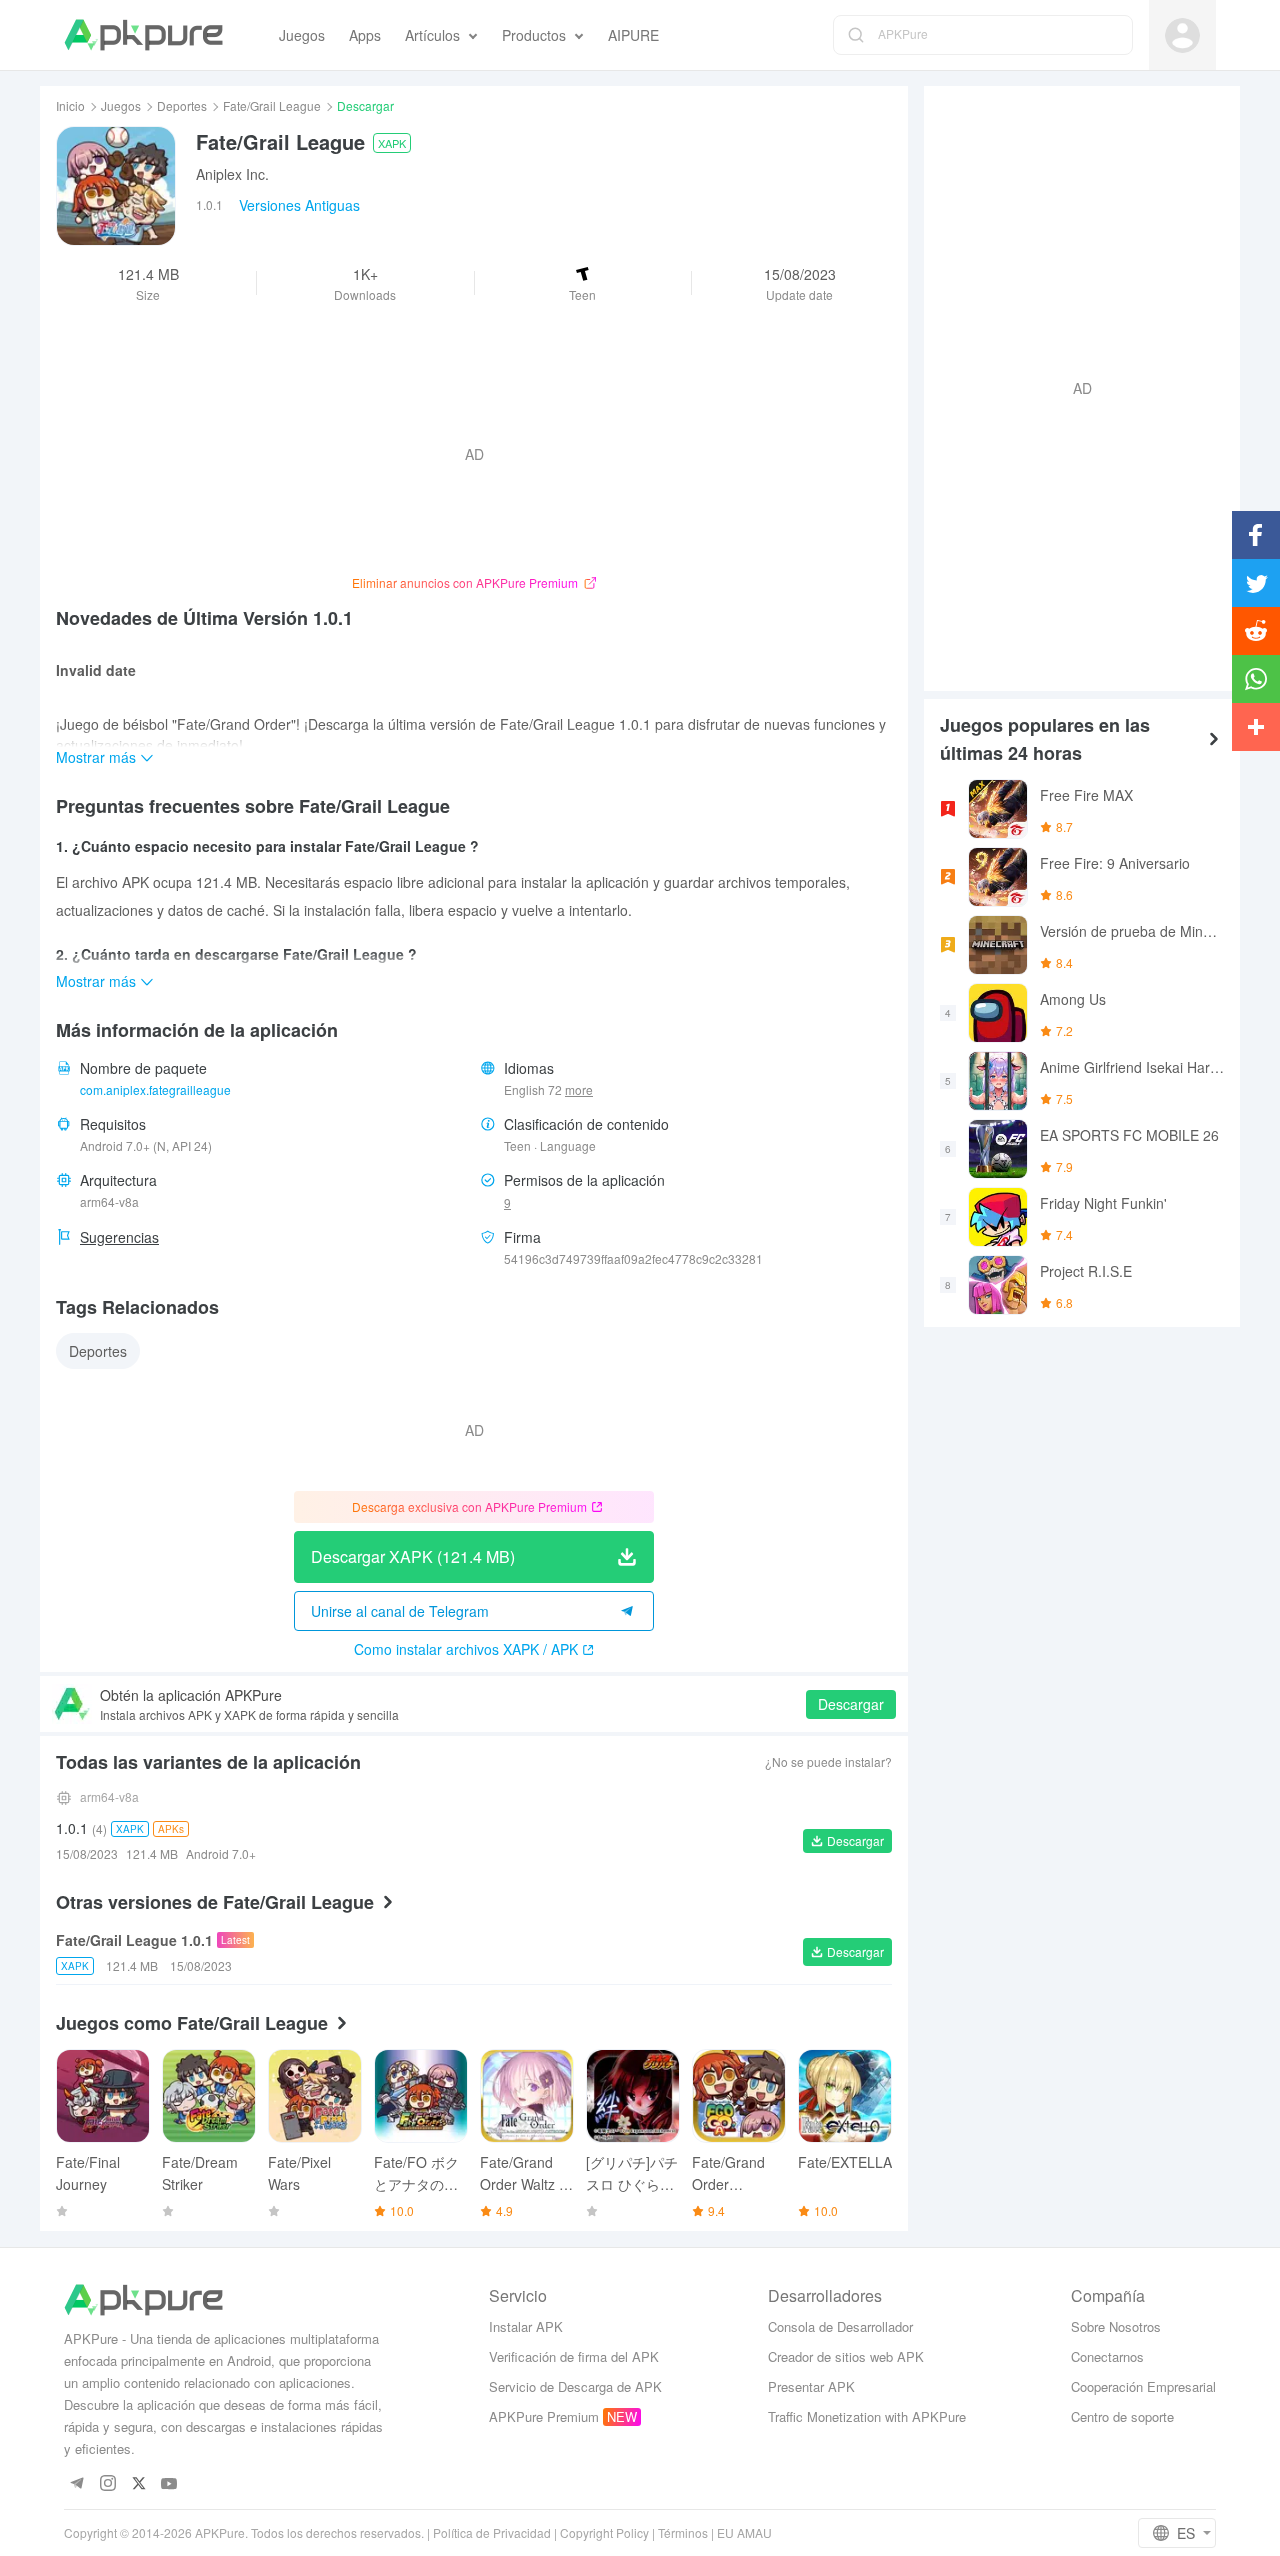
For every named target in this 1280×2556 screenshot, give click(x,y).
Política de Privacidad (492, 2532)
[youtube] (169, 2484)
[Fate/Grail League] (116, 186)
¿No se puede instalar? (828, 1761)
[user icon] (1182, 35)
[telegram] (76, 2484)
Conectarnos (1107, 2356)
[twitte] (138, 2484)
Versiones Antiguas (299, 205)
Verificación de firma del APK (574, 2356)
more (579, 1090)
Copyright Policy (604, 2532)
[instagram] (107, 2484)
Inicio (70, 105)
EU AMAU (744, 2532)
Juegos (121, 105)
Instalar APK (526, 2326)
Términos (683, 2532)
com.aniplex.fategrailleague (155, 1089)
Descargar (851, 1704)
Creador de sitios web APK (846, 2356)
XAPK (392, 143)
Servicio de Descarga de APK (575, 2386)
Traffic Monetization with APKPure (867, 2416)
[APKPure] (143, 35)
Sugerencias (119, 1237)
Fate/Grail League (272, 105)
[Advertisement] (1074, 386)
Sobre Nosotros (1116, 2326)
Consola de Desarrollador (840, 2326)
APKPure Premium (544, 2416)
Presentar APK (811, 2386)
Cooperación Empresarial (1143, 2386)
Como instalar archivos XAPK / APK (466, 1649)
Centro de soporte (1122, 2416)
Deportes (182, 105)
